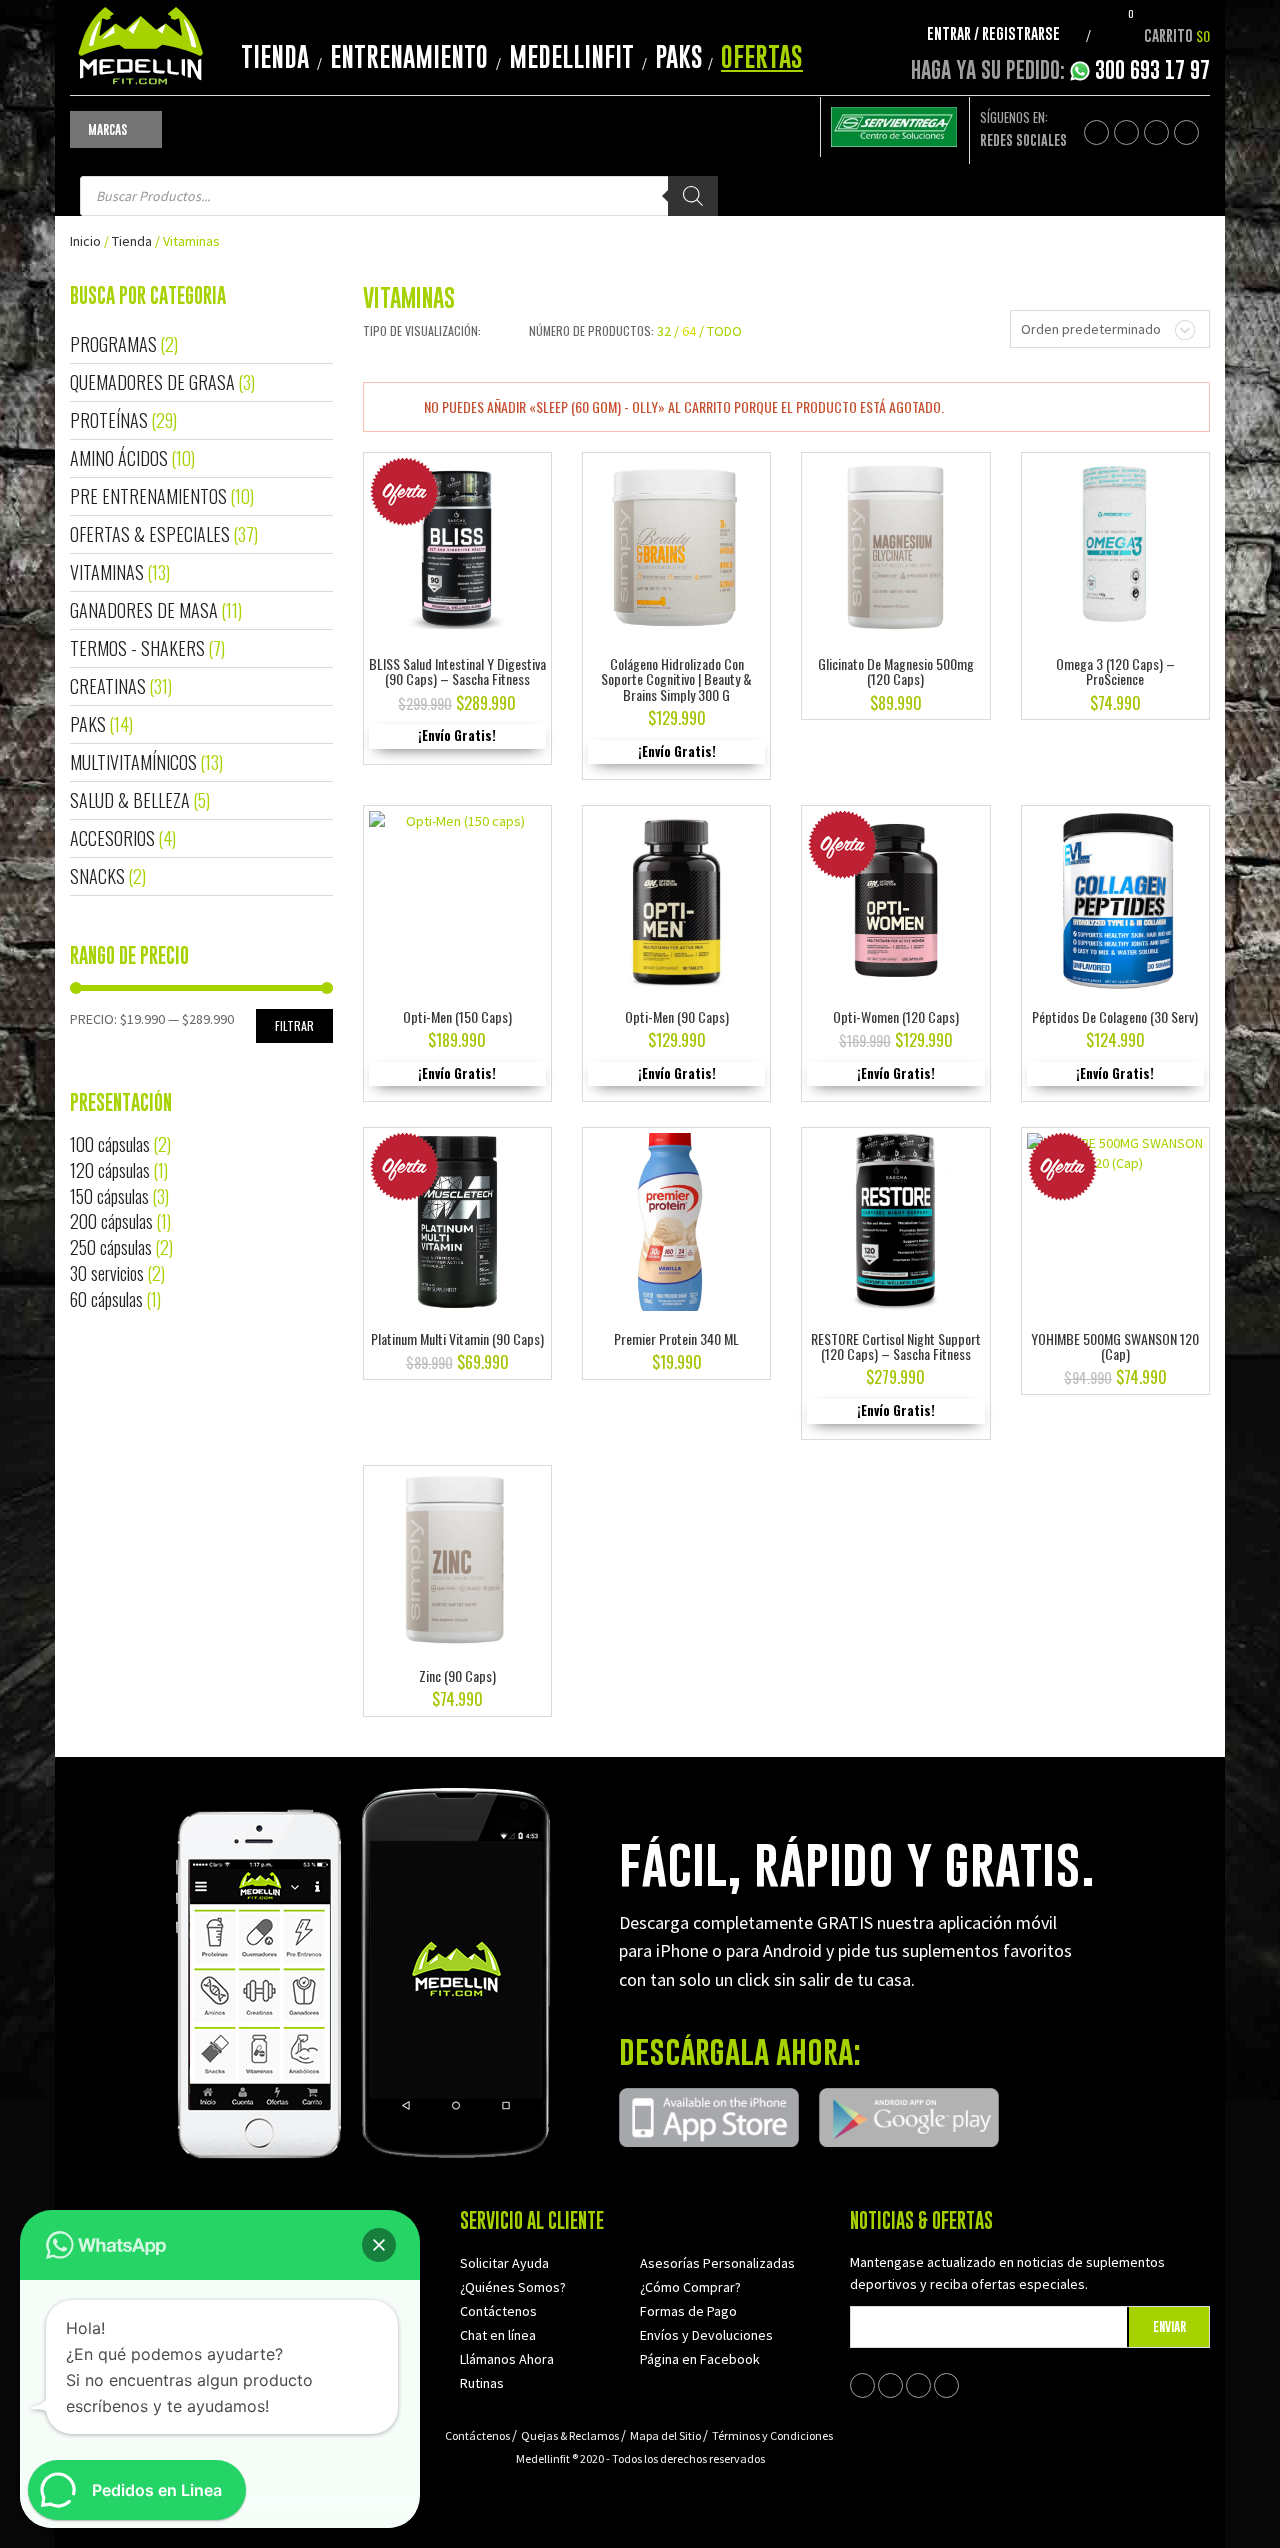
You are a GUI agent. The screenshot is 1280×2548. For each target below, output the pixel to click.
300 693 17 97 (1152, 69)
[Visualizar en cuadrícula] (491, 331)
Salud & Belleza (130, 800)
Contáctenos (498, 2311)
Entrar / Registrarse (993, 33)
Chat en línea (498, 2335)
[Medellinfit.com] (140, 43)
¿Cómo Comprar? (690, 2287)
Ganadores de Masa (144, 610)
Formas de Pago (688, 2311)
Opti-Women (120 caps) (896, 1016)
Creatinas (108, 686)
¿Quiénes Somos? (513, 2287)
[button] (379, 2245)
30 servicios (107, 1273)
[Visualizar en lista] (503, 331)
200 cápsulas (111, 1221)
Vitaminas (107, 572)
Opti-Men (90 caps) (677, 1016)
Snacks (97, 876)
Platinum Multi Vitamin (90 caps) (457, 1338)
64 (689, 331)
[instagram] (1186, 132)
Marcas (107, 129)
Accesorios (112, 838)
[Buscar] (693, 196)
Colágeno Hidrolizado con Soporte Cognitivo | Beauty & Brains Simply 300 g (676, 679)
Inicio (85, 241)
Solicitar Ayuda (504, 2263)
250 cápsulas (111, 1247)
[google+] (1156, 132)
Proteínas (109, 420)
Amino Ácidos (119, 458)
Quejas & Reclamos (570, 2435)
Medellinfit (571, 56)
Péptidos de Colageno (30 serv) (1115, 1016)
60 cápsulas (106, 1299)
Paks (679, 56)
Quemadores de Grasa (152, 382)
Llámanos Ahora (507, 2359)
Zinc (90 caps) (457, 1675)
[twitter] (1126, 132)
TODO (724, 331)
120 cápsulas (110, 1170)
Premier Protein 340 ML (676, 1338)
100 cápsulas (110, 1144)
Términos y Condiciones (772, 2435)
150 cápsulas (109, 1196)
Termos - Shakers (137, 648)
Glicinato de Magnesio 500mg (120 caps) (896, 671)
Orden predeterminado (1091, 329)
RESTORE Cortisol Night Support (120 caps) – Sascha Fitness (896, 1346)
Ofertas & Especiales (150, 534)
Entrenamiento (409, 56)
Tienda (275, 56)
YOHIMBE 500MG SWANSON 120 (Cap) (1115, 1346)
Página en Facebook (700, 2359)
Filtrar (294, 1025)
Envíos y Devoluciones (706, 2335)
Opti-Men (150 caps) (457, 1016)
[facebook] (1096, 132)
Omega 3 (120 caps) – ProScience (1115, 671)
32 (664, 331)
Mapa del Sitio (665, 2435)
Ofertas (762, 56)
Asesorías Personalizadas (717, 2263)
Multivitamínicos (133, 762)
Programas (113, 344)
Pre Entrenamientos (148, 496)
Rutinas (482, 2383)
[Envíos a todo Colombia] (894, 125)
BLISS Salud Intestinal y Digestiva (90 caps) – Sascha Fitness (457, 671)
